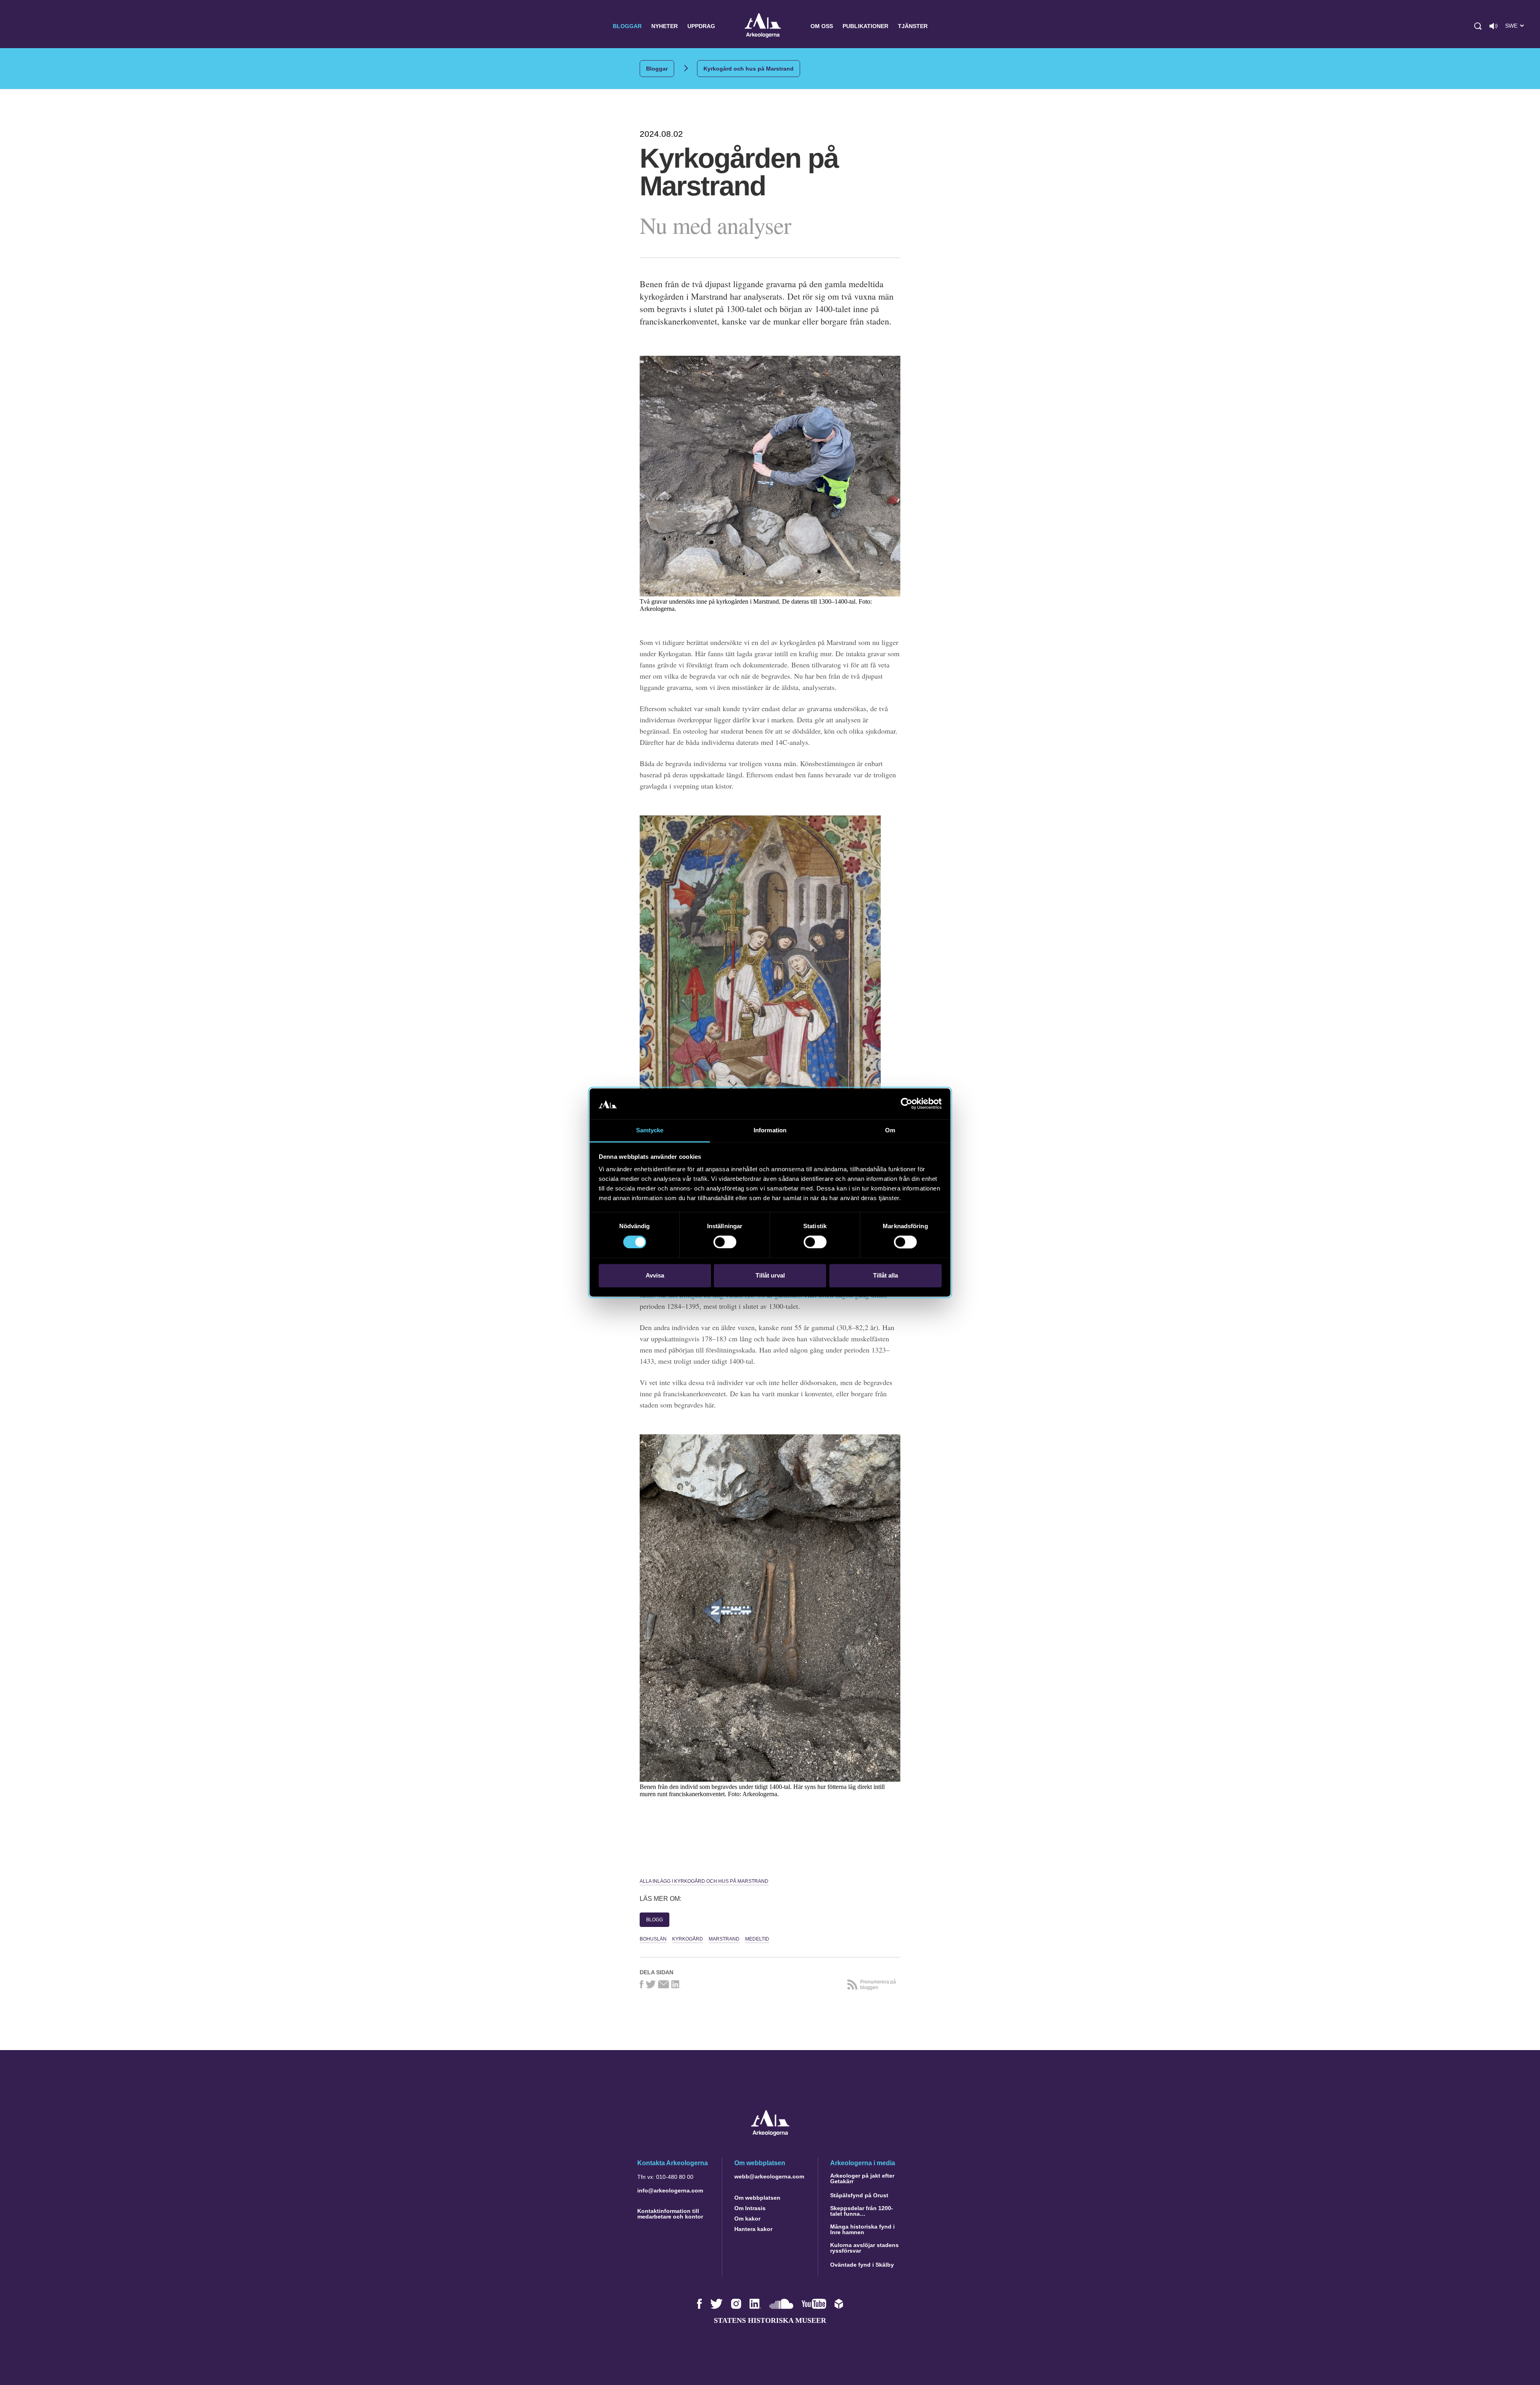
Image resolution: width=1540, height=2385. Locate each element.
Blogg (654, 1920)
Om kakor (747, 2219)
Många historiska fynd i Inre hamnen (862, 2229)
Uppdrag (701, 26)
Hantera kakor (753, 2229)
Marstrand (724, 1939)
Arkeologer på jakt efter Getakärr (862, 2178)
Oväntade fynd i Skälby (862, 2265)
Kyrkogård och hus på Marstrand (749, 69)
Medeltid (757, 1939)
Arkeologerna (763, 26)
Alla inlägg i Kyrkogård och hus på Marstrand (704, 1881)
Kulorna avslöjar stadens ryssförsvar (864, 2248)
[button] (1478, 26)
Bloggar (627, 26)
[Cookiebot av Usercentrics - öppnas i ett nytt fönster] (907, 1104)
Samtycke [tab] (650, 1130)
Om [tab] (890, 1130)
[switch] (725, 1242)
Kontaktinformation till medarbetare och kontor (670, 2214)
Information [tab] (770, 1130)
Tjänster (913, 26)
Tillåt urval (770, 1275)
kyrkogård (688, 1939)
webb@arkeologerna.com (769, 2176)
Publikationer (865, 26)
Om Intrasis (750, 2208)
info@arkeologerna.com (670, 2190)
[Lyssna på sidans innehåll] (1493, 26)
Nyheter (665, 26)
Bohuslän (653, 1939)
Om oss (822, 26)
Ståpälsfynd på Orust (859, 2195)
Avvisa (655, 1275)
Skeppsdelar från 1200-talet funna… (862, 2211)
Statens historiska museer (770, 2320)
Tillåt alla (885, 1275)
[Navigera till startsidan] (770, 2134)
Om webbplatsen (757, 2198)
